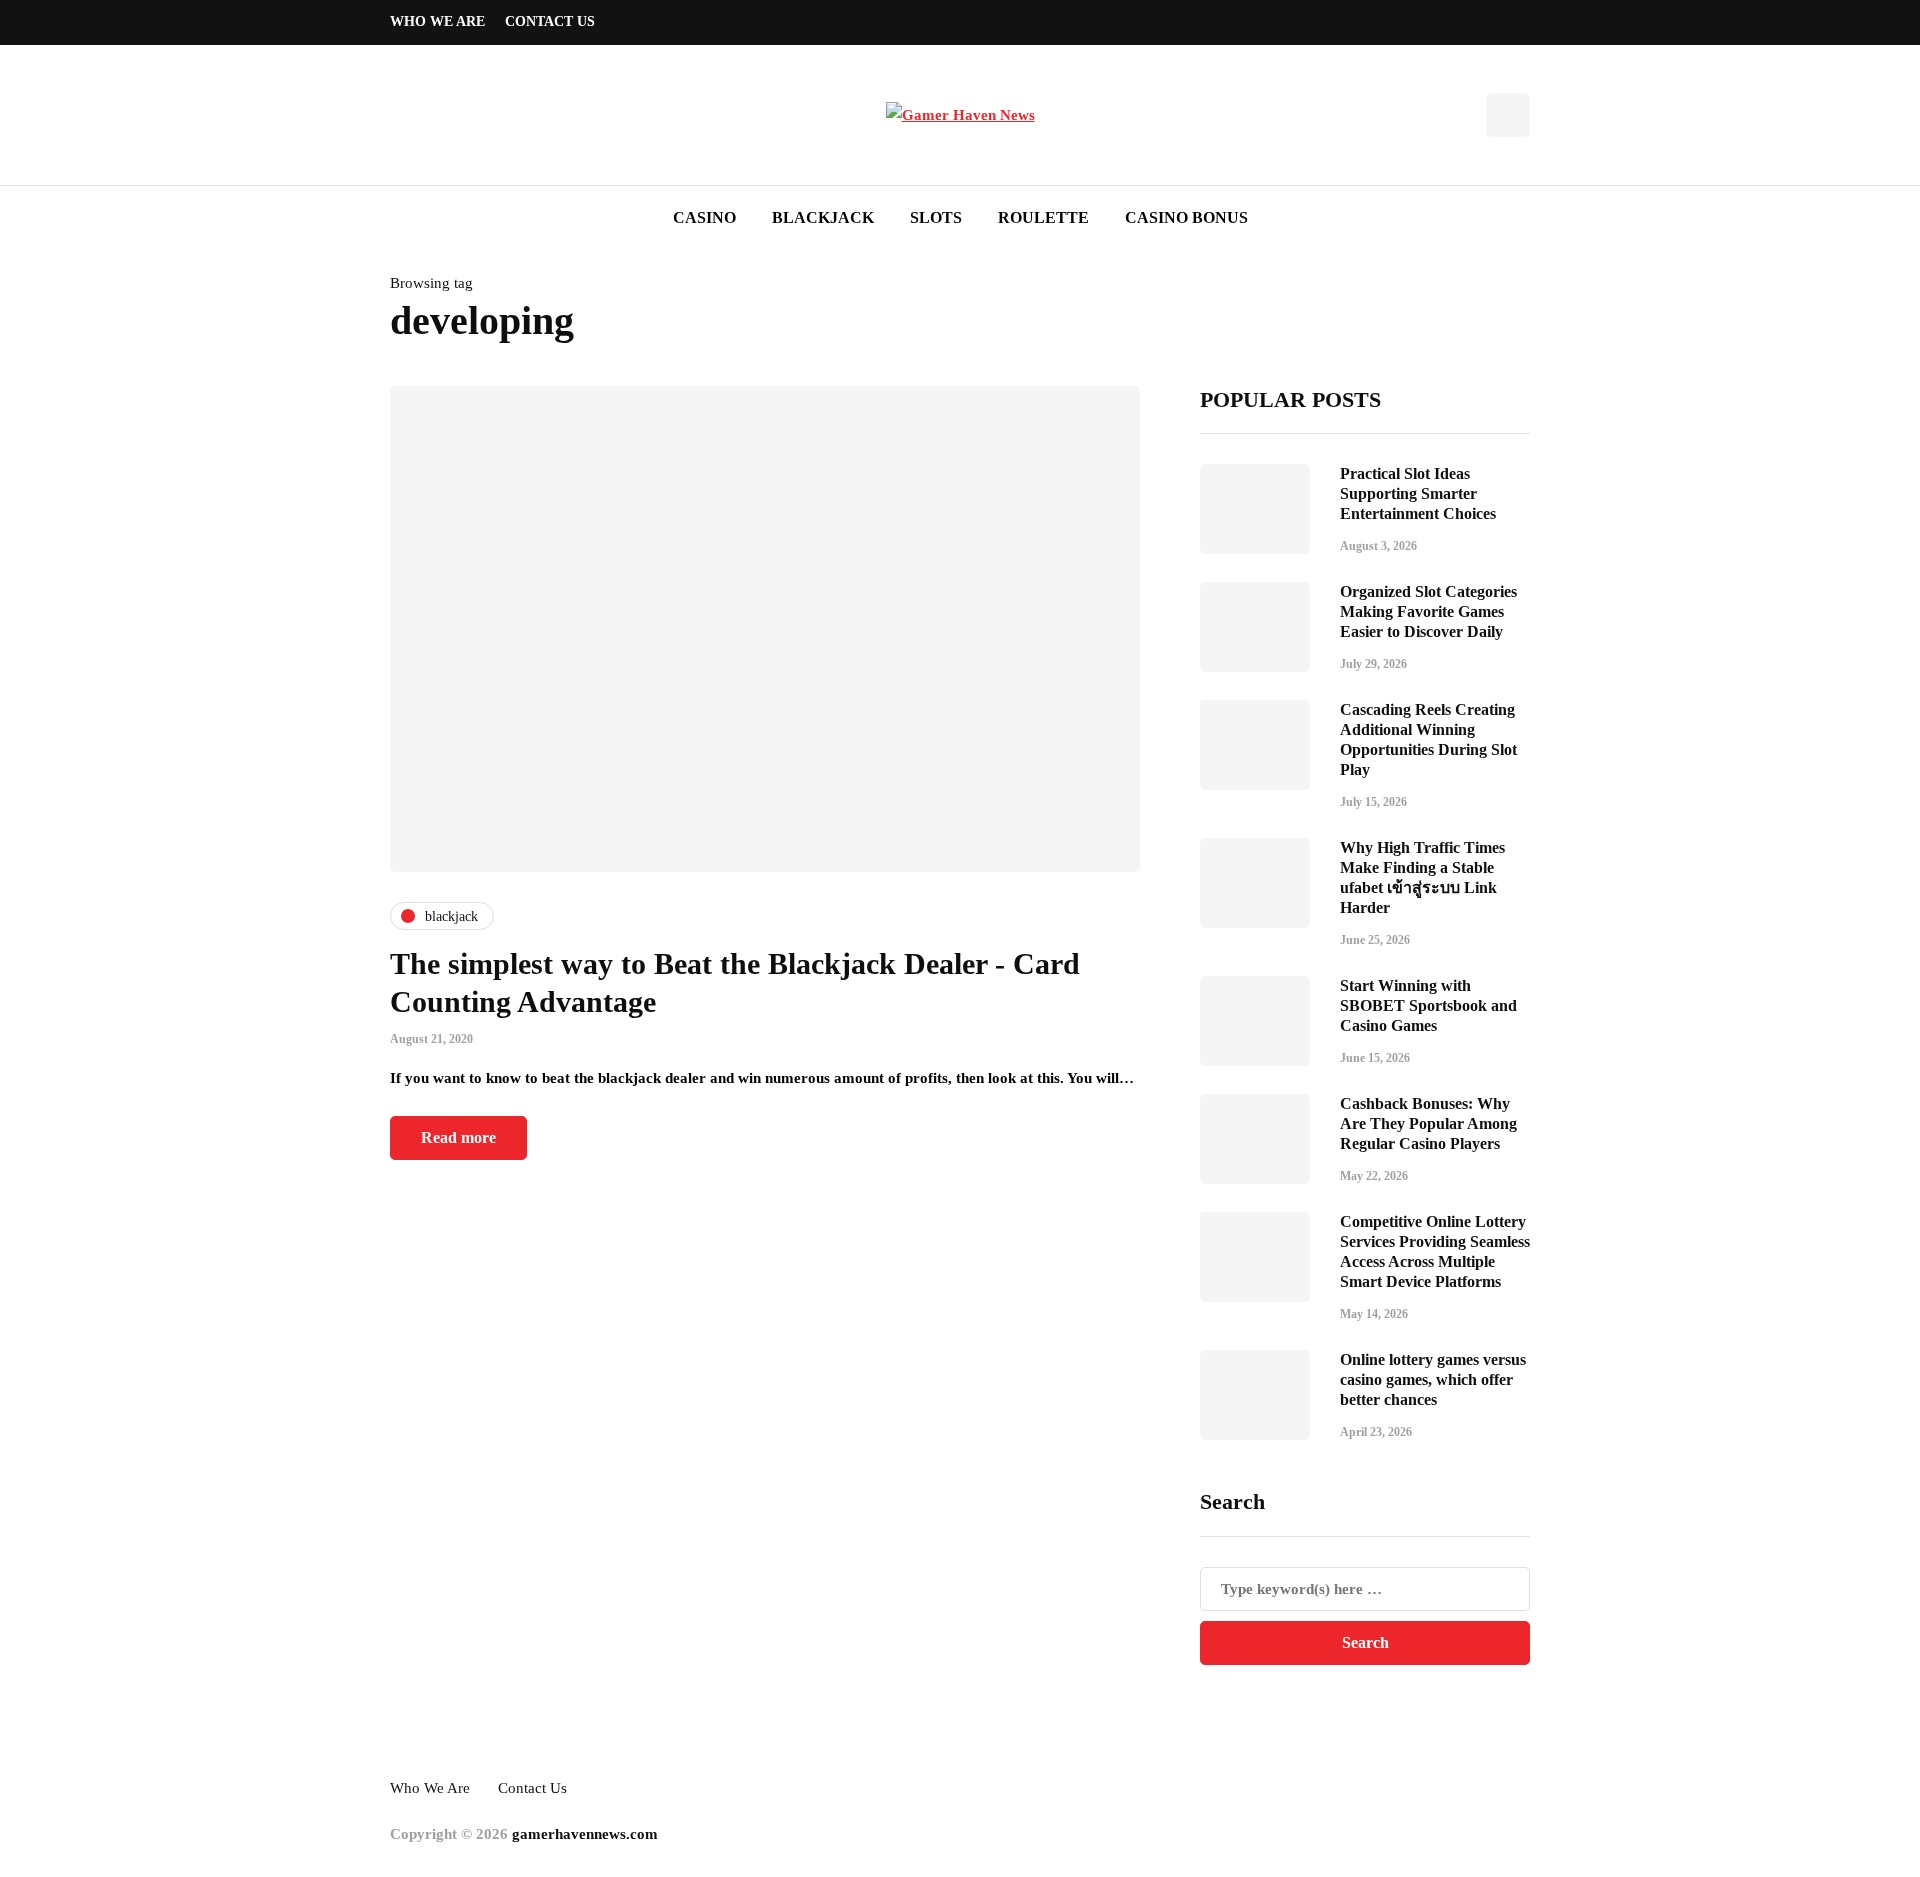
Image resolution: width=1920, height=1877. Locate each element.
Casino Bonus (1186, 217)
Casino (704, 217)
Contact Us (550, 21)
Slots (936, 217)
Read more (458, 1137)
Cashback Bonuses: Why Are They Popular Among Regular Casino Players (1428, 1123)
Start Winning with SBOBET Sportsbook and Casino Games (1428, 1005)
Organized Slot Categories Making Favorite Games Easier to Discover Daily (1428, 611)
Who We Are (437, 21)
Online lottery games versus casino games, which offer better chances (1433, 1379)
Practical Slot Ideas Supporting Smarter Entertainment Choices (1418, 493)
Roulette (1043, 217)
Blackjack (823, 217)
